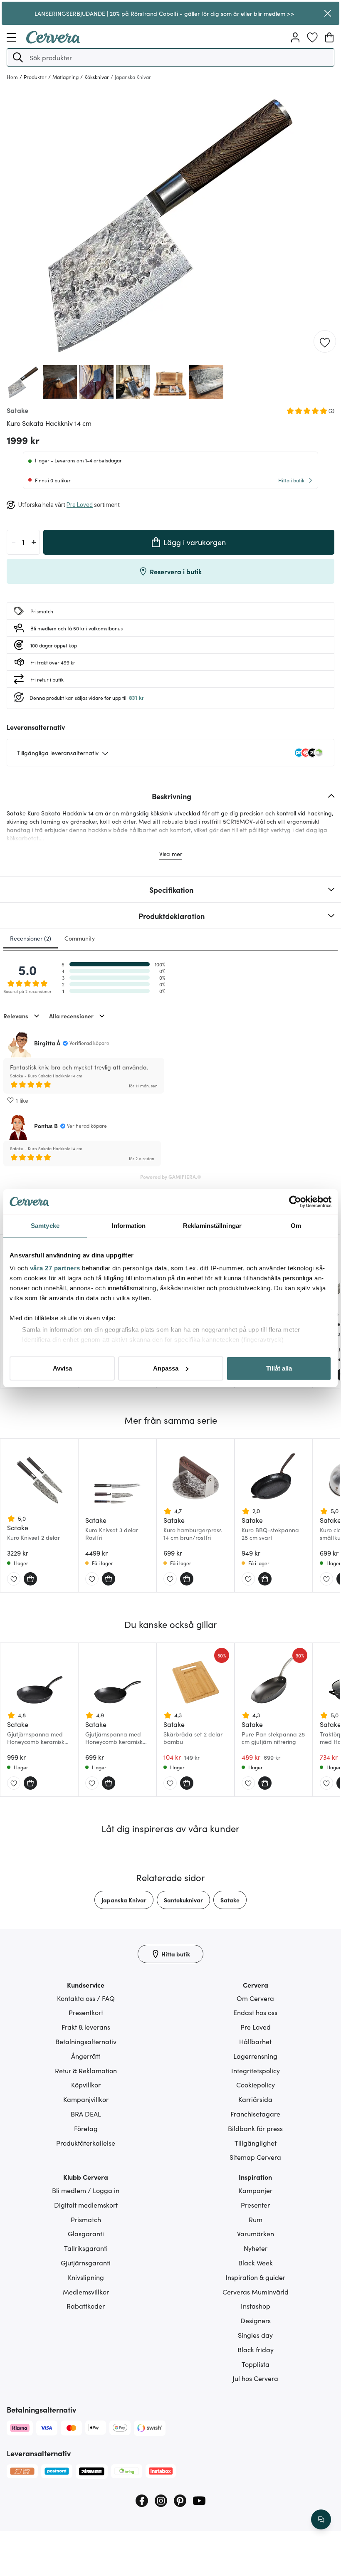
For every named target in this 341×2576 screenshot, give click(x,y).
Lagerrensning (255, 2056)
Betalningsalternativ (86, 2041)
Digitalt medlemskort (86, 2205)
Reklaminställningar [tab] (212, 1226)
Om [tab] (296, 1226)
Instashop (256, 2306)
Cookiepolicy (256, 2085)
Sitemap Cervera (255, 2157)
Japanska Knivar (124, 1900)
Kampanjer (256, 2190)
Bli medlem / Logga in (86, 2190)
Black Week (256, 2262)
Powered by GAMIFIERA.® (171, 1177)
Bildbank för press (255, 2128)
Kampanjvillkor (86, 2099)
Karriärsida (255, 2099)
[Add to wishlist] (325, 342)
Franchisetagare (255, 2114)
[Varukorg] (329, 37)
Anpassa (166, 1368)
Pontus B (46, 1126)
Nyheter (256, 2248)
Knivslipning (86, 2277)
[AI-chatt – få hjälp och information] (321, 2519)
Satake (230, 1900)
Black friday (256, 2349)
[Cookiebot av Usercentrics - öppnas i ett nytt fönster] (295, 1202)
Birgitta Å (47, 1043)
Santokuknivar (183, 1900)
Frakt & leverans (86, 2027)
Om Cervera (255, 1998)
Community (80, 938)
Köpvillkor (86, 2085)
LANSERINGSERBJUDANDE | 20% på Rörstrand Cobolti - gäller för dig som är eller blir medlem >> (164, 13)
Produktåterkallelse (86, 2143)
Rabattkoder (86, 2306)
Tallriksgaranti (86, 2248)
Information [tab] (128, 1226)
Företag (86, 2128)
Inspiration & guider (255, 2277)
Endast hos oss (255, 2012)
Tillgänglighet (256, 2143)
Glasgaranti (86, 2233)
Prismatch (86, 2219)
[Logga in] (295, 37)
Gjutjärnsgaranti (86, 2262)
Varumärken (256, 2233)
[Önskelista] (312, 37)
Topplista (256, 2364)
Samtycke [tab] (45, 1226)
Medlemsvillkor (86, 2292)
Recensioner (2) (31, 938)
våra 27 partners (55, 1268)
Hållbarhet (255, 2041)
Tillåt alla (279, 1368)
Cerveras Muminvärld (256, 2292)
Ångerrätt (86, 2056)
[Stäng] (327, 13)
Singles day (255, 2335)
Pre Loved (256, 2027)
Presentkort (86, 2012)
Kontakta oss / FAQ (86, 1998)
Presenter (255, 2205)
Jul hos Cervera (255, 2378)
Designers (256, 2320)
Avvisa (62, 1368)
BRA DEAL (86, 2114)
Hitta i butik (291, 480)
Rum (256, 2219)
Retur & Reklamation (86, 2070)
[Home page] (53, 41)
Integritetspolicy (256, 2070)
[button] (18, 57)
